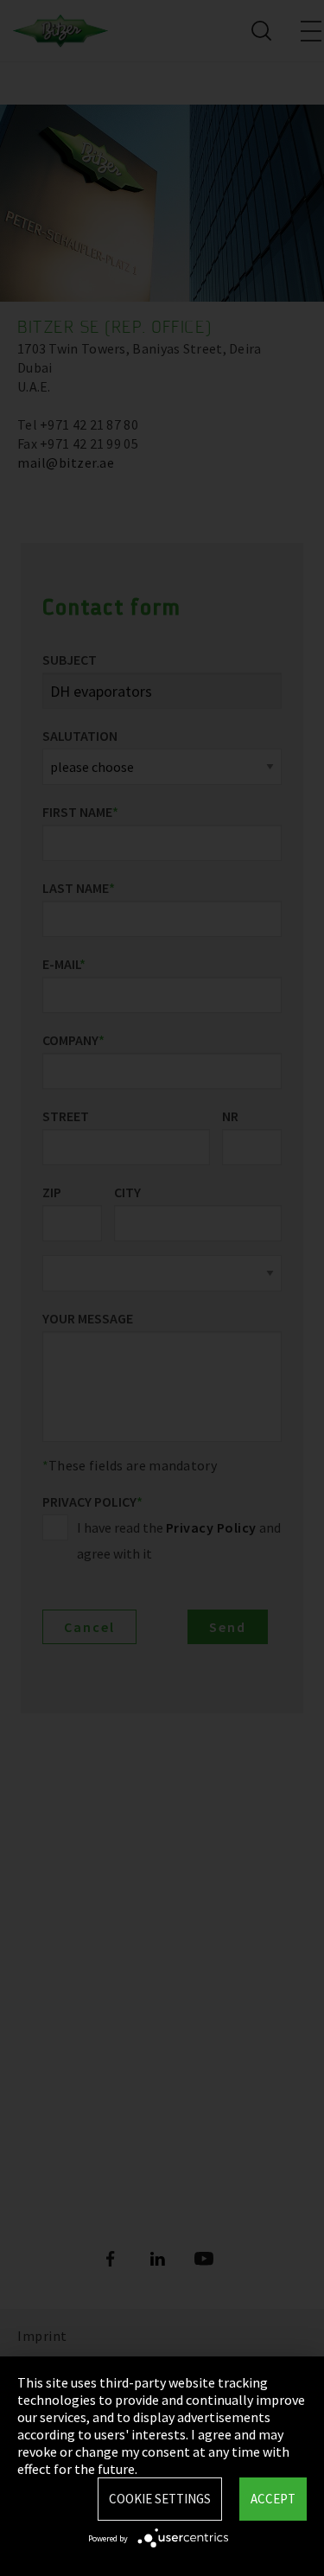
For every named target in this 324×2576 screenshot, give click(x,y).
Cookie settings (160, 2499)
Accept (273, 2499)
